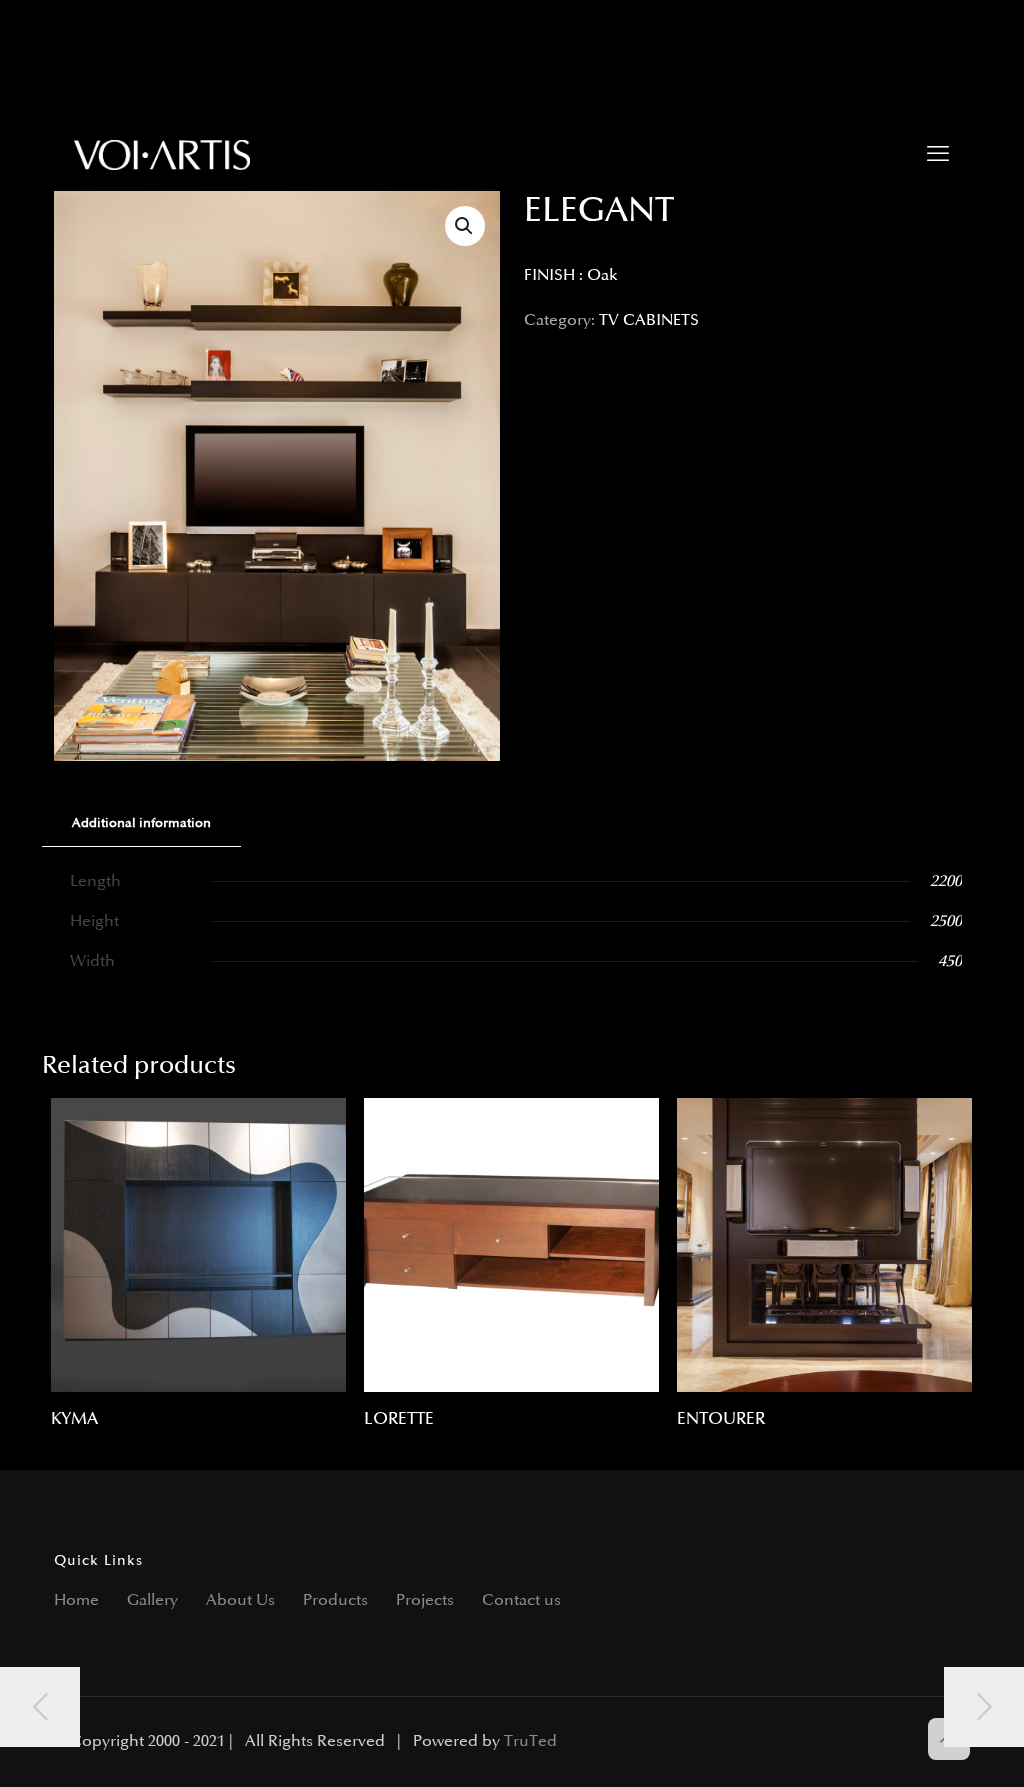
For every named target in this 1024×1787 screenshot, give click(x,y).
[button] (465, 226)
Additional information (141, 823)
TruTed (530, 1741)
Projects (425, 1600)
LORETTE (399, 1419)
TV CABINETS (649, 320)
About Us (240, 1600)
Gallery (152, 1600)
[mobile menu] (938, 155)
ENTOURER (721, 1419)
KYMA (74, 1419)
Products (335, 1600)
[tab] (141, 823)
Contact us (521, 1600)
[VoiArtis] (162, 155)
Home (76, 1600)
